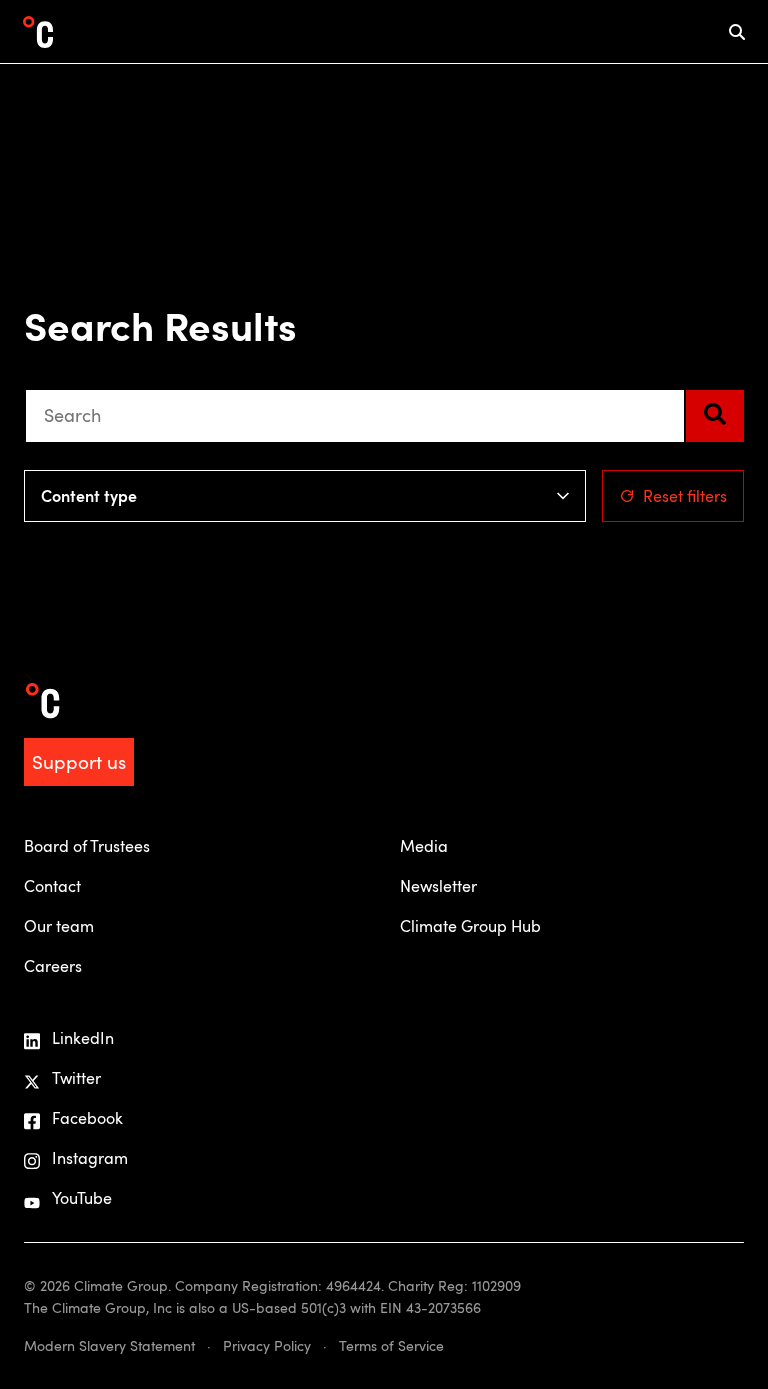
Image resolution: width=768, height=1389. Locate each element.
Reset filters (685, 496)
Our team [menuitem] (59, 926)
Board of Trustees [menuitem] (87, 846)
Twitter (76, 1078)
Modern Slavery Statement (109, 1345)
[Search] (715, 416)
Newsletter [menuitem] (438, 886)
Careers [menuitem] (53, 966)
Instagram (90, 1158)
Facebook (87, 1118)
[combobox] (355, 416)
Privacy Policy (267, 1345)
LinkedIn (83, 1038)
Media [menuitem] (424, 846)
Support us (79, 761)
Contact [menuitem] (52, 886)
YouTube (82, 1198)
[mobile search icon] (737, 31)
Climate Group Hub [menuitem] (470, 926)
